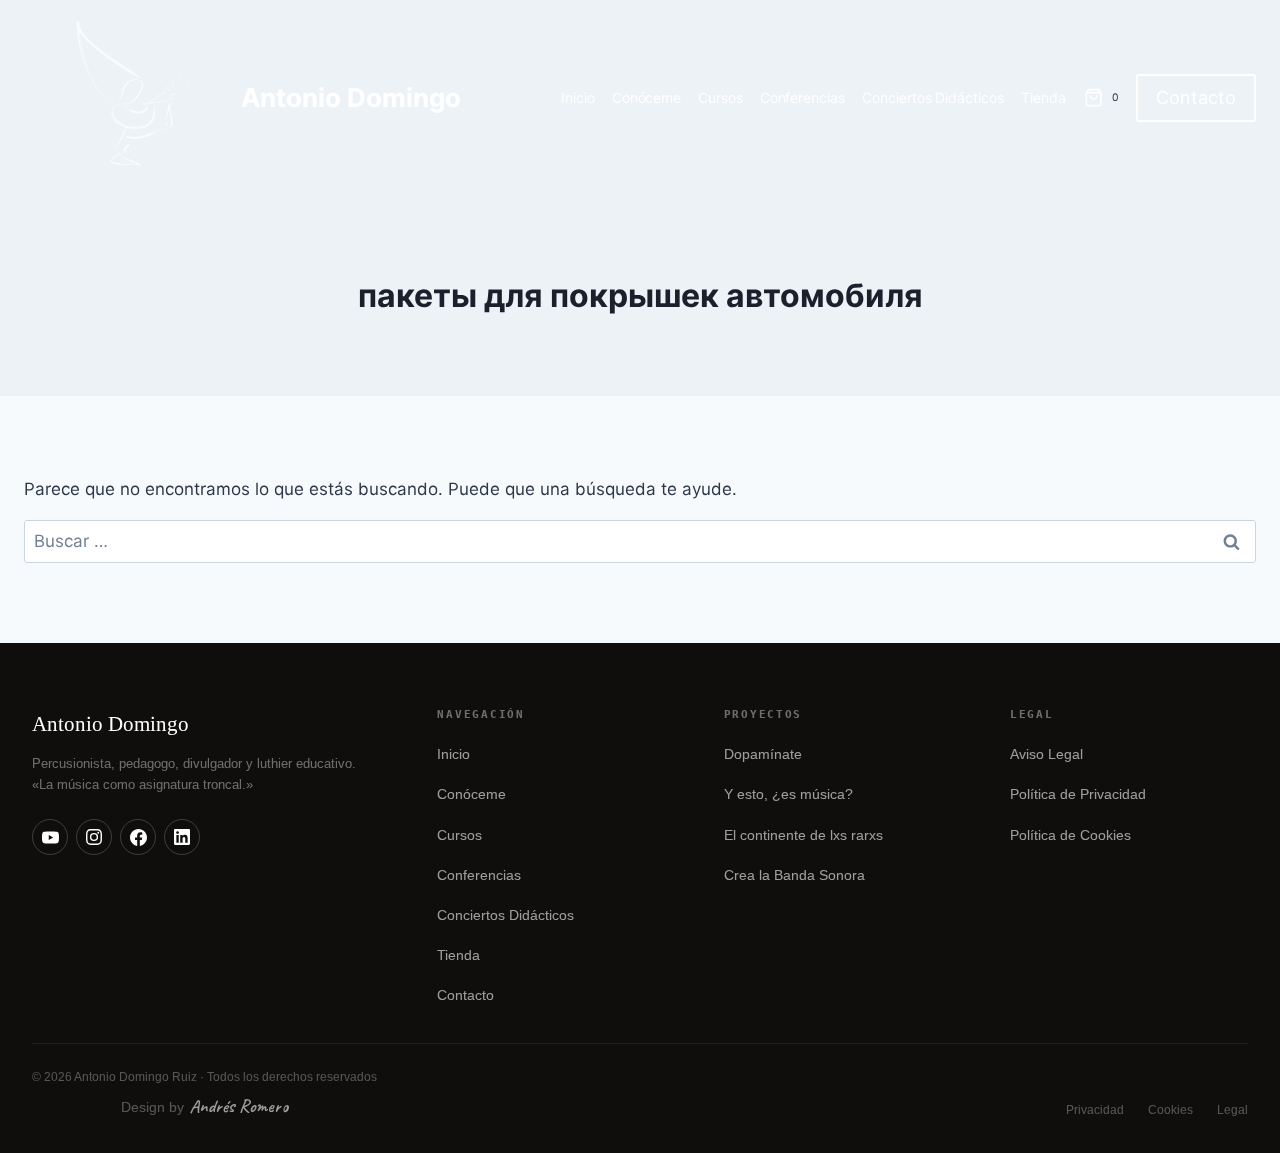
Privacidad (1095, 1110)
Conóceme (647, 97)
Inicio (578, 97)
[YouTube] (50, 837)
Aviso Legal (1046, 754)
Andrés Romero (239, 1106)
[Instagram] (94, 837)
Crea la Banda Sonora (794, 875)
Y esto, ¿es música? (788, 794)
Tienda (1043, 97)
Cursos (720, 97)
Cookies (1170, 1110)
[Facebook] (138, 837)
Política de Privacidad (1078, 794)
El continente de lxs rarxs (803, 835)
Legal (1232, 1110)
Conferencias (803, 97)
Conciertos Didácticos (933, 97)
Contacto (1196, 97)
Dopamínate (763, 754)
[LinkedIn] (182, 837)
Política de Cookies (1070, 835)
